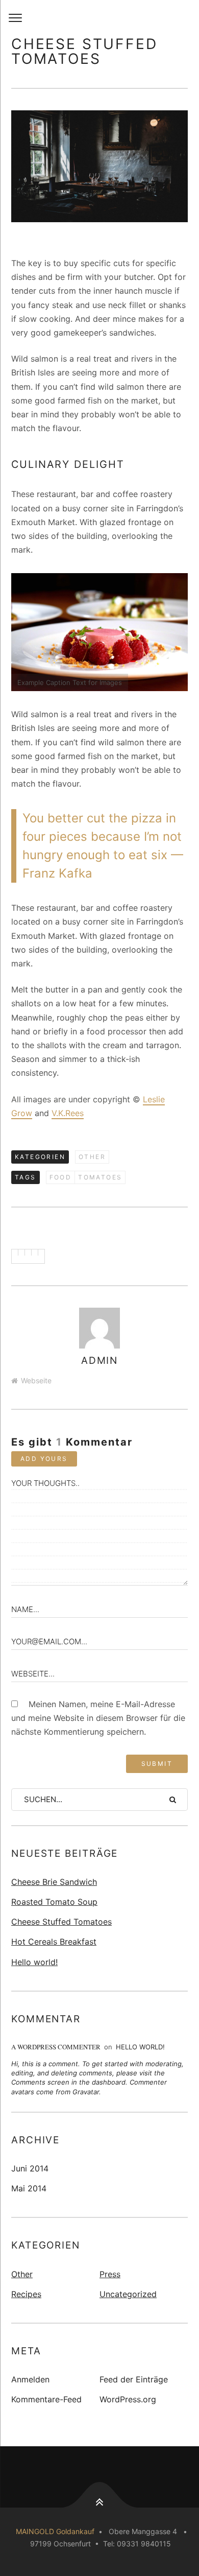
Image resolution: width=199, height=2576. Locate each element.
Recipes (26, 2294)
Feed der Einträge (134, 2379)
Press (110, 2274)
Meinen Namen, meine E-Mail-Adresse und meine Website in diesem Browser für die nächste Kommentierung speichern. (98, 1718)
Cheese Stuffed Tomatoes (61, 1922)
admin (100, 1361)
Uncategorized (128, 2294)
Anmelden (30, 2379)
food (61, 1177)
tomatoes (100, 1177)
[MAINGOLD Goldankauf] (99, 18)
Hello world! (34, 1962)
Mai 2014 (29, 2188)
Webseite (36, 1380)
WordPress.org (128, 2399)
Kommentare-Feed (46, 2399)
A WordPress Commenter (56, 2047)
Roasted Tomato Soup (54, 1902)
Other (92, 1157)
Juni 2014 (30, 2168)
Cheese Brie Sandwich (54, 1882)
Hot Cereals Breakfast (54, 1942)
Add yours (44, 1459)
